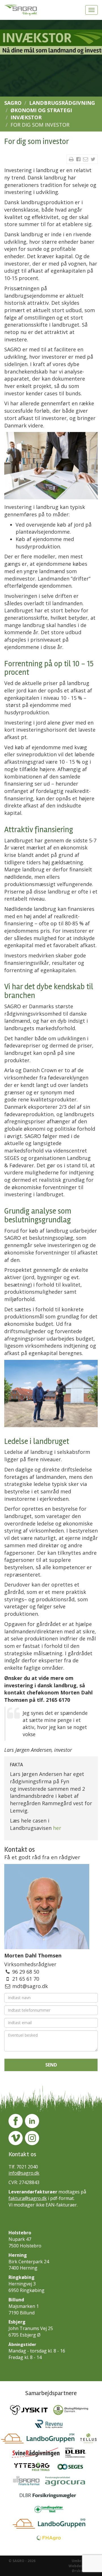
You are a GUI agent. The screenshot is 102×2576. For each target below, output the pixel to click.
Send (51, 2065)
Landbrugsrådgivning (62, 103)
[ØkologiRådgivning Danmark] (73, 2412)
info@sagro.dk (24, 2173)
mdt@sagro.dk (30, 1986)
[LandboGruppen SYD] (51, 2525)
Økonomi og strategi (41, 110)
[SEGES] (73, 2468)
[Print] (72, 159)
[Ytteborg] (35, 2468)
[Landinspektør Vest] (51, 2511)
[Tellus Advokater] (91, 2440)
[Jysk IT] (32, 2412)
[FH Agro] (51, 2539)
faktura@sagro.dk (28, 2198)
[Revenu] (51, 2426)
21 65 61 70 (26, 1979)
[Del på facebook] (79, 159)
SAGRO (13, 103)
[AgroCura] (67, 2483)
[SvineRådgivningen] (39, 2454)
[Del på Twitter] (93, 159)
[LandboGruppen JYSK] (41, 2440)
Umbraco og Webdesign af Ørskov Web (81, 2566)
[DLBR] (78, 2454)
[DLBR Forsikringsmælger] (51, 2497)
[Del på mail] (86, 159)
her (57, 1828)
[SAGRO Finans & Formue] (29, 2483)
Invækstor (26, 117)
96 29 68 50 (26, 1972)
